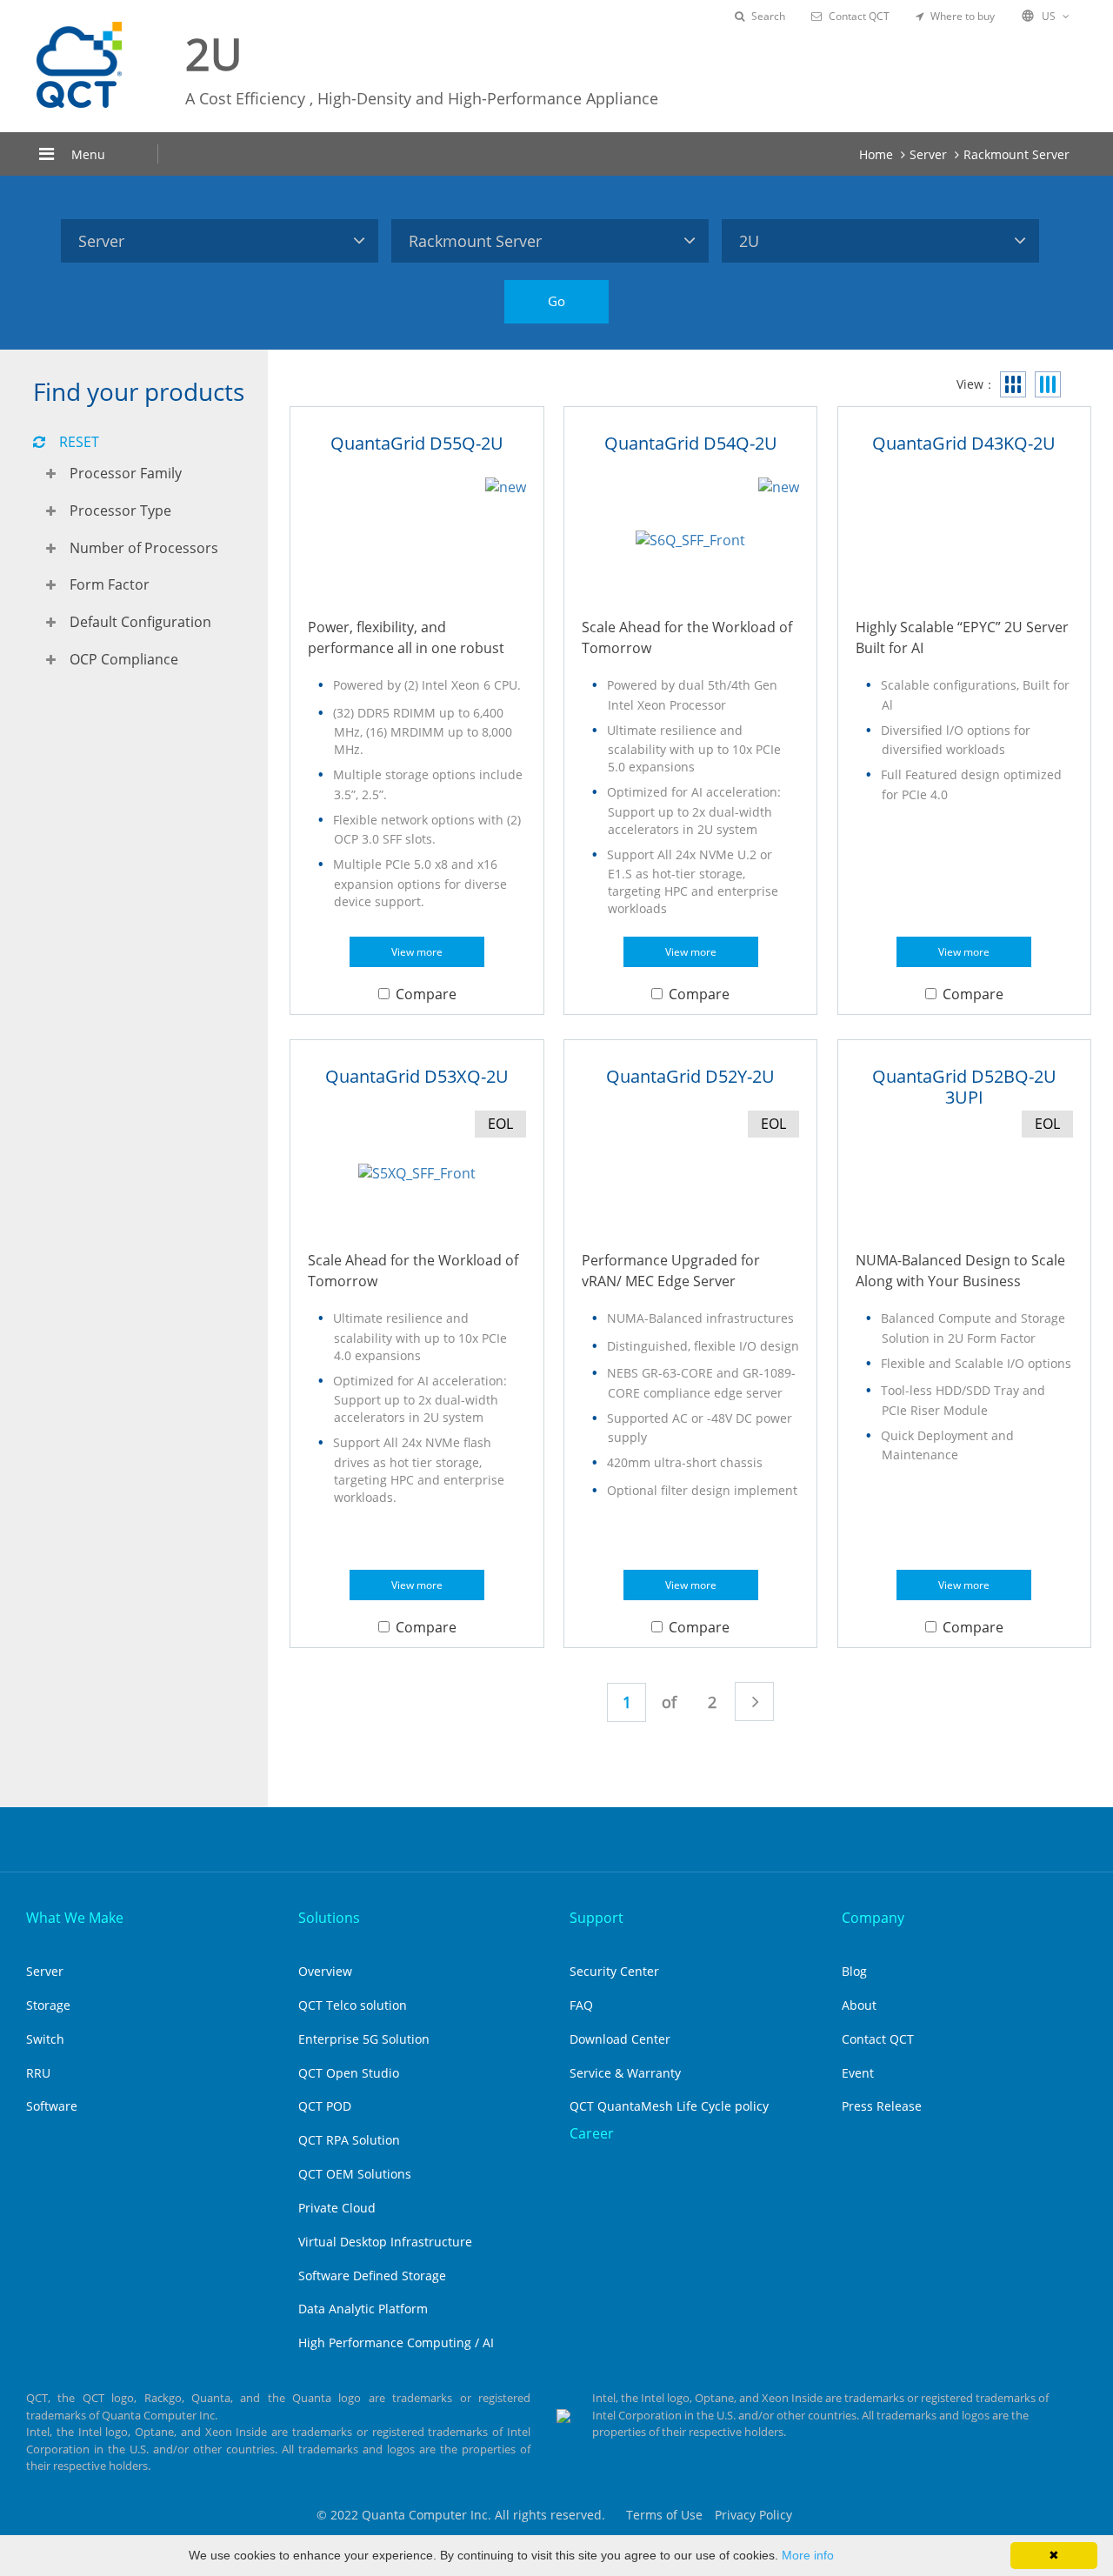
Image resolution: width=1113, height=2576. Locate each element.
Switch (45, 2039)
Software (52, 2106)
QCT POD (325, 2106)
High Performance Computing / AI (396, 2342)
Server (928, 154)
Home (876, 154)
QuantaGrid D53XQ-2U (417, 1076)
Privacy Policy (753, 2515)
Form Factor (110, 584)
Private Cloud (337, 2208)
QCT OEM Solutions (355, 2174)
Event (858, 2073)
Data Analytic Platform (363, 2309)
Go (556, 301)
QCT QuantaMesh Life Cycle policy (669, 2106)
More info (808, 2555)
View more (417, 952)
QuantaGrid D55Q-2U (417, 443)
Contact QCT (859, 16)
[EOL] (417, 1174)
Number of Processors (144, 548)
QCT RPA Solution (349, 2140)
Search (768, 16)
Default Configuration (140, 622)
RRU (38, 2073)
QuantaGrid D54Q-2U (691, 443)
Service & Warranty (625, 2073)
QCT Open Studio (349, 2073)
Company (873, 1918)
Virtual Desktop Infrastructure (385, 2242)
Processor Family (126, 473)
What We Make (75, 1918)
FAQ (581, 2005)
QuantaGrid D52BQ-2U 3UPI (964, 1087)
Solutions (329, 1918)
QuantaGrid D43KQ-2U (964, 443)
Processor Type (120, 511)
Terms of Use (664, 2515)
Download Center (620, 2039)
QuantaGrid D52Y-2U (690, 1076)
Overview (325, 1971)
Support (596, 1918)
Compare (426, 994)
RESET (79, 442)
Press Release (882, 2106)
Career (592, 2133)
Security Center (614, 1971)
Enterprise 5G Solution (364, 2039)
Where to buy (963, 16)
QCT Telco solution (353, 2005)
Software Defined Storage (372, 2276)
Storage (48, 2005)
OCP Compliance (124, 659)
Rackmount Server (1016, 154)
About (859, 2005)
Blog (854, 1971)
